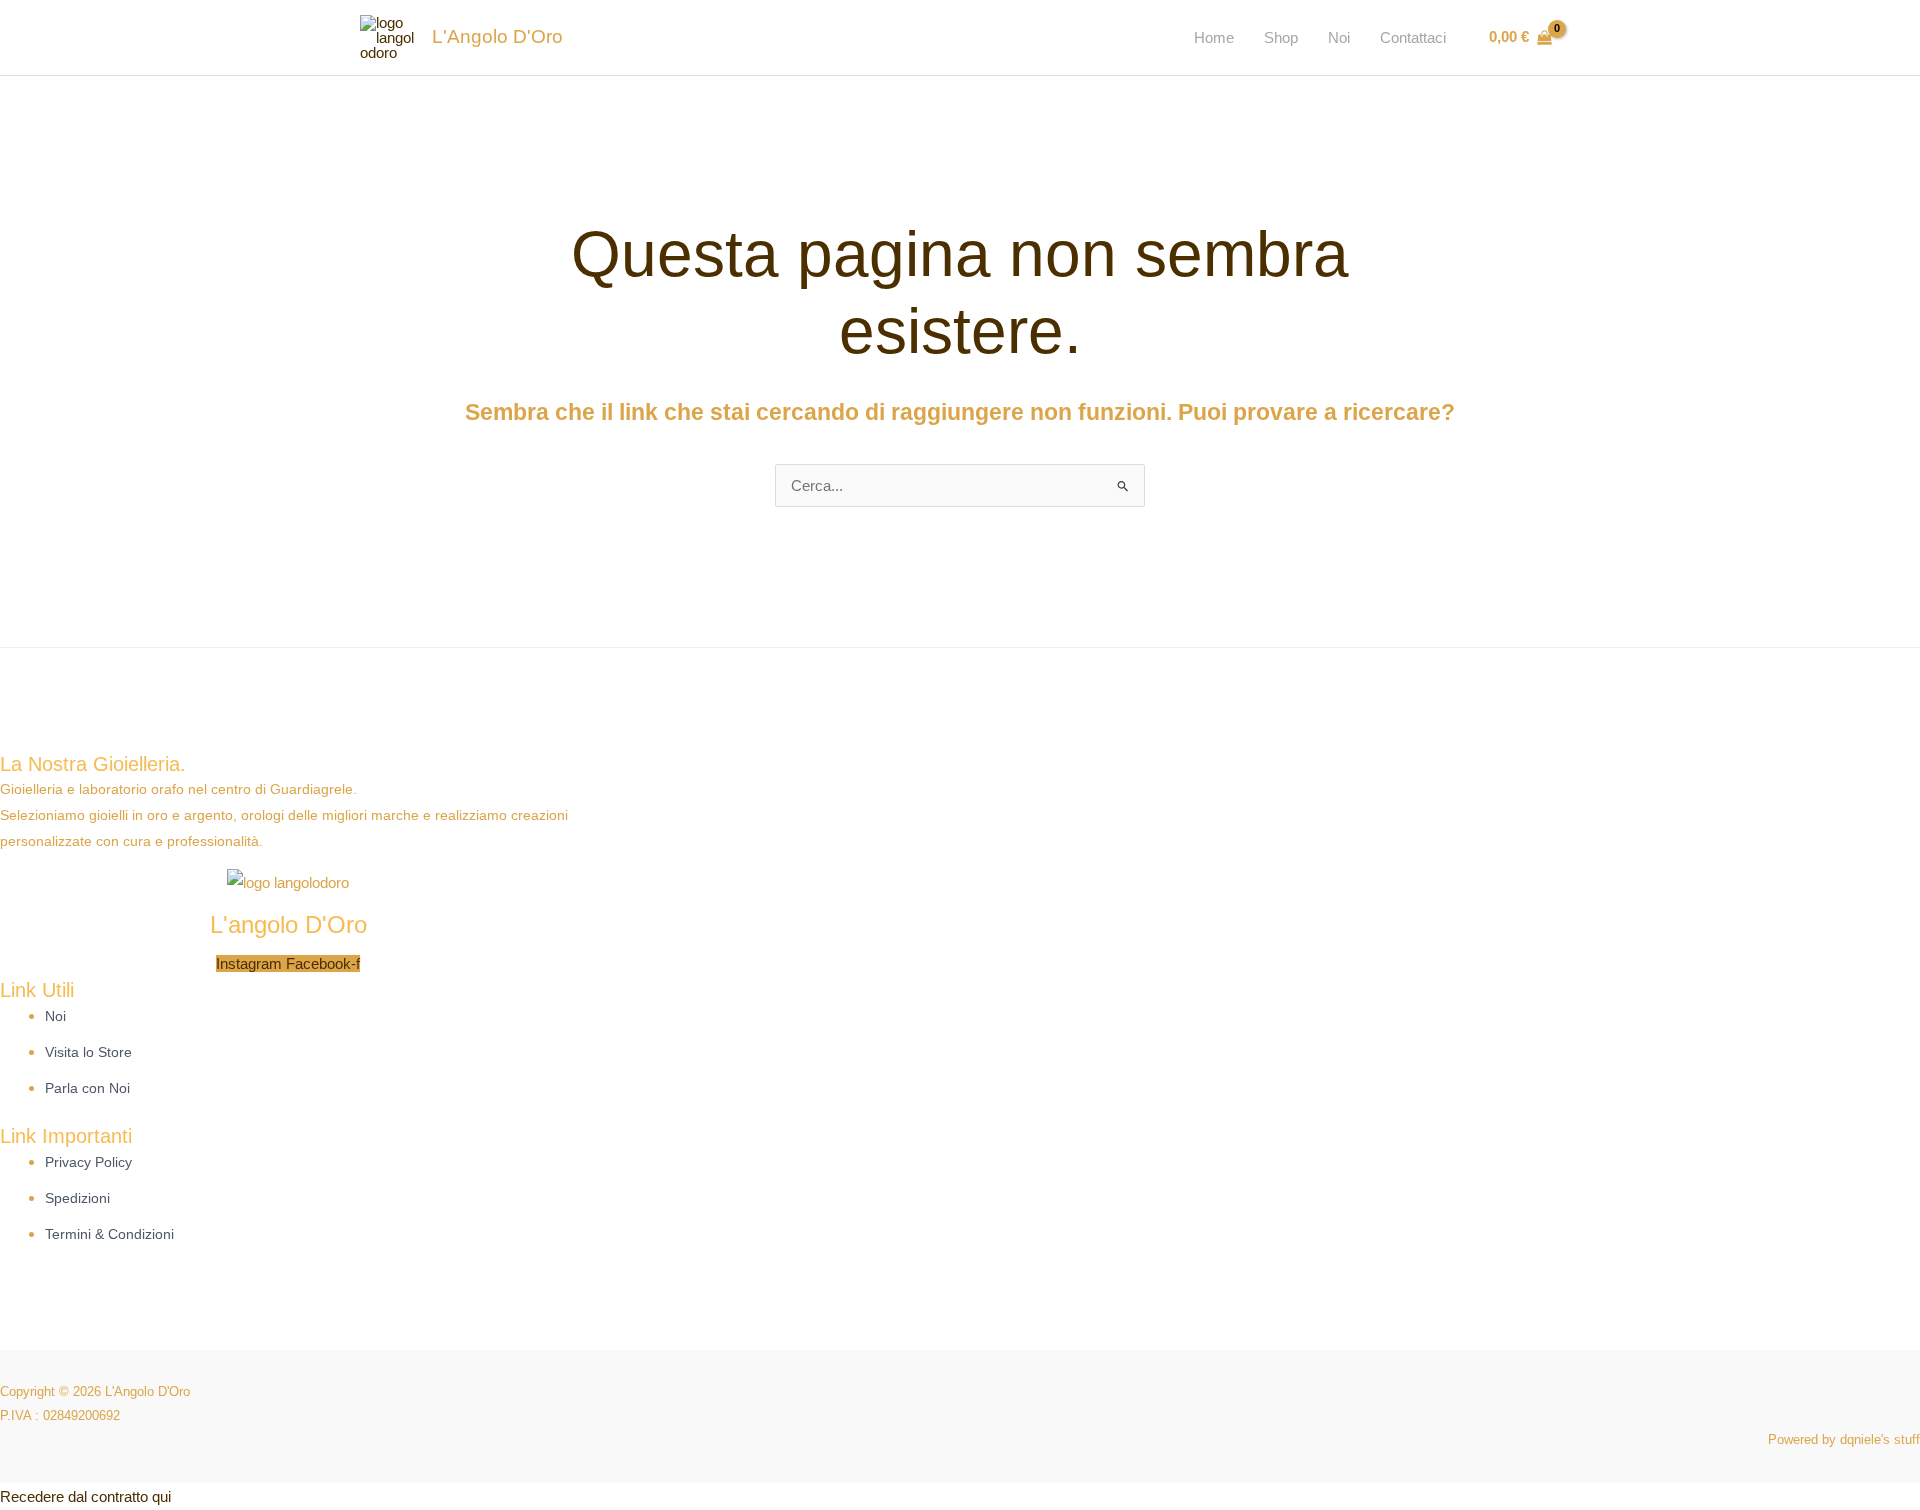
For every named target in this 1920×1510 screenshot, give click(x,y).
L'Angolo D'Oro (497, 36)
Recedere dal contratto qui (85, 1496)
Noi (1339, 37)
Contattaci (1413, 37)
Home (1214, 37)
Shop (1281, 37)
